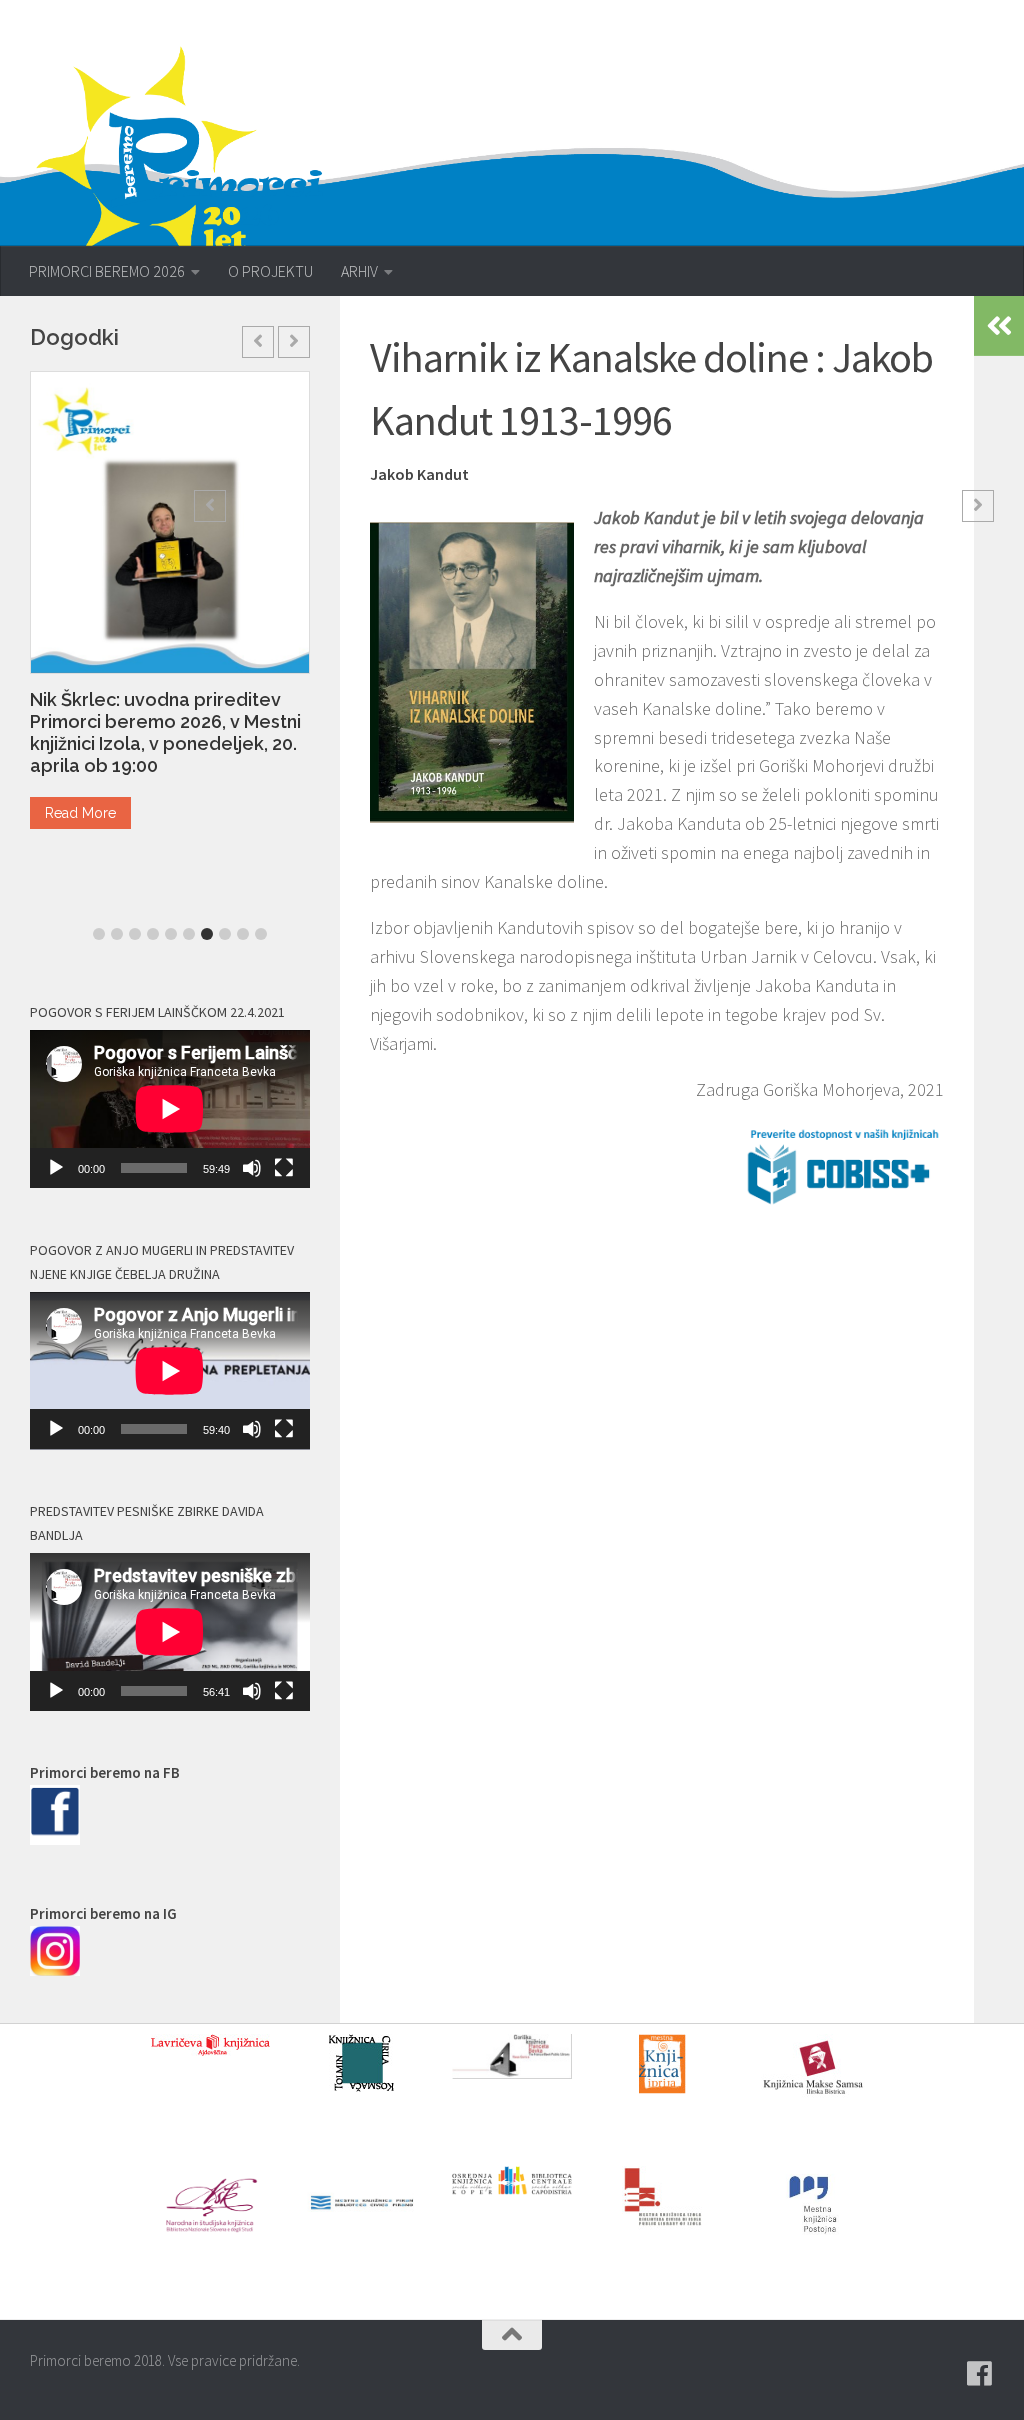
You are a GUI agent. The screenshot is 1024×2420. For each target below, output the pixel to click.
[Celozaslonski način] (284, 1168)
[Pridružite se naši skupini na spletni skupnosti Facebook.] (980, 2374)
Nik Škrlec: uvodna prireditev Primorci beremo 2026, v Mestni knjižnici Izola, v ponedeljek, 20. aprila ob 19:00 (165, 732)
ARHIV (359, 271)
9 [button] (243, 934)
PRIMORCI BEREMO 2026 (107, 271)
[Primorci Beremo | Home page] (192, 155)
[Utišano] (252, 1168)
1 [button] (99, 934)
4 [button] (153, 934)
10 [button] (261, 934)
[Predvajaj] (56, 1168)
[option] (170, 608)
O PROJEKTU (270, 271)
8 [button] (225, 934)
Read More (80, 813)
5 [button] (171, 934)
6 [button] (189, 934)
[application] (170, 1109)
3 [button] (135, 934)
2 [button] (117, 934)
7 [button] (207, 934)
